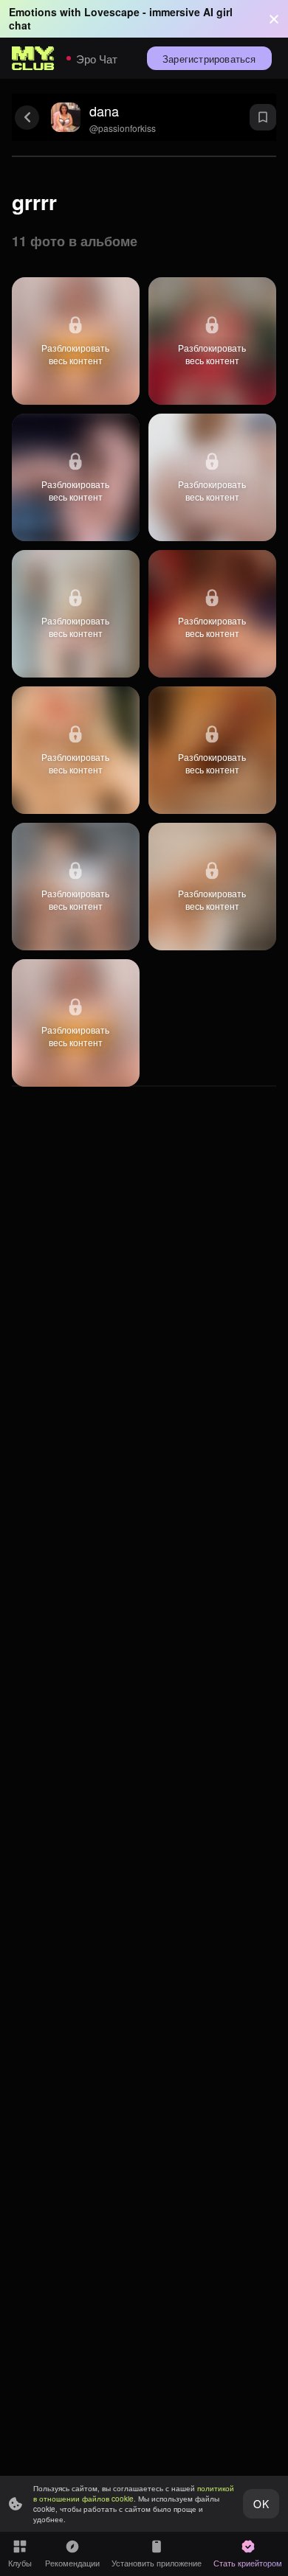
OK (261, 2504)
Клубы (20, 2563)
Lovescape (112, 12)
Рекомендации (72, 2563)
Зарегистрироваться (209, 59)
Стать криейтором (248, 2563)
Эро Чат (97, 59)
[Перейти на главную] (33, 58)
